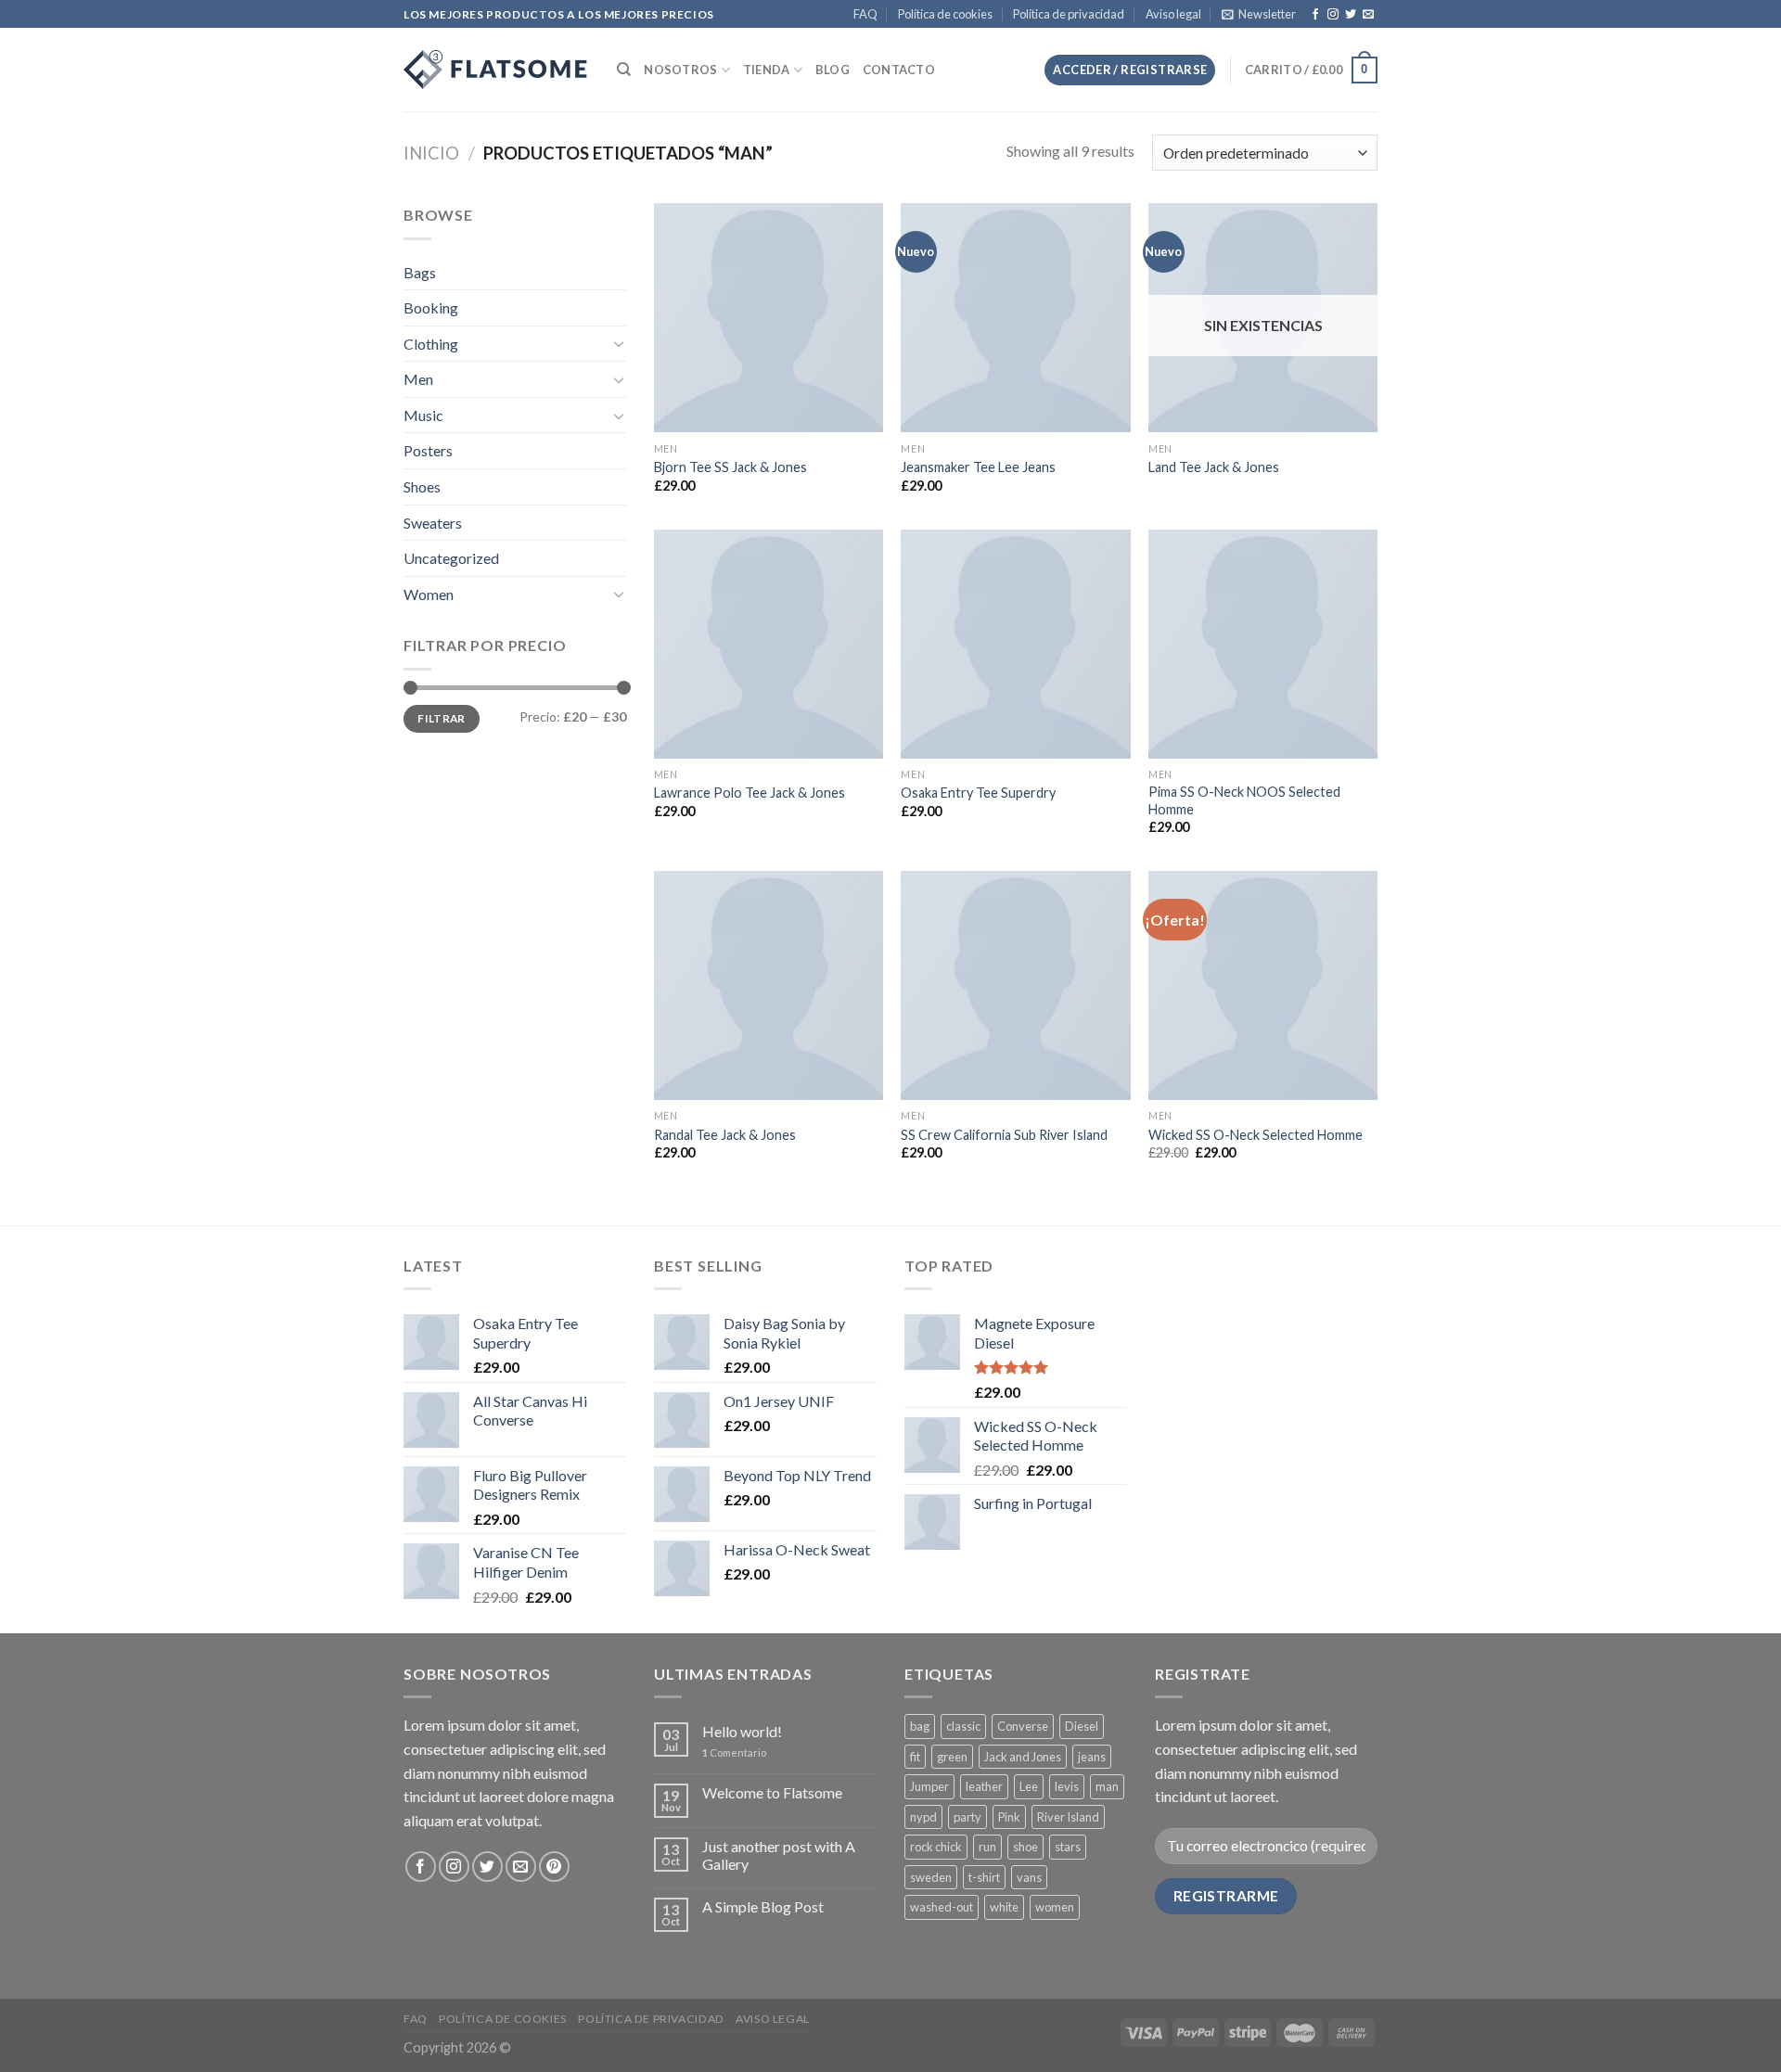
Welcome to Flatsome (772, 1792)
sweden (931, 1877)
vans (1029, 1877)
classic (963, 1726)
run (987, 1847)
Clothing (431, 344)
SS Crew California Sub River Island (1004, 1135)
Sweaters (433, 523)
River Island (1068, 1817)
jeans (1092, 1757)
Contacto (899, 70)
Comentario (734, 1752)
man (1107, 1786)
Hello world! (742, 1731)
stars (1068, 1847)
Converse (1023, 1726)
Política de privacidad (1069, 14)
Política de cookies (945, 14)
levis (1067, 1786)
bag (920, 1726)
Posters (428, 450)
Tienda (767, 70)
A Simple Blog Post (763, 1906)
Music (423, 415)
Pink (1009, 1817)
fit (915, 1757)
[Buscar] (624, 70)
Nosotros (680, 70)
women (1055, 1907)
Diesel (1082, 1726)
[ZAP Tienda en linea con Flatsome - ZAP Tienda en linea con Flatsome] (496, 70)
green (952, 1757)
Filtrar (442, 718)
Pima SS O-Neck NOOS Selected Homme (1244, 800)
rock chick (936, 1847)
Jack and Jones (1023, 1757)
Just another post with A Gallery (779, 1855)
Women (429, 594)
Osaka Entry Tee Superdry (978, 793)
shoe (1025, 1847)
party (967, 1817)
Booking (431, 307)
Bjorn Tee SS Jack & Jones (730, 467)
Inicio (431, 153)
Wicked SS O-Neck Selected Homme (1256, 1135)
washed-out (942, 1907)
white (1004, 1907)
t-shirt (984, 1877)
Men (418, 379)
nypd (923, 1817)
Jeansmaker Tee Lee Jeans (978, 467)
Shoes (422, 486)
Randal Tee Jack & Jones (725, 1135)
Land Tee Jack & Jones (1214, 467)
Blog (833, 70)
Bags (420, 272)
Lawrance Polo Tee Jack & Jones (750, 793)
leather (984, 1786)
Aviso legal (1173, 14)
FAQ (865, 14)
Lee (1029, 1786)
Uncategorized (451, 558)
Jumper (929, 1786)
